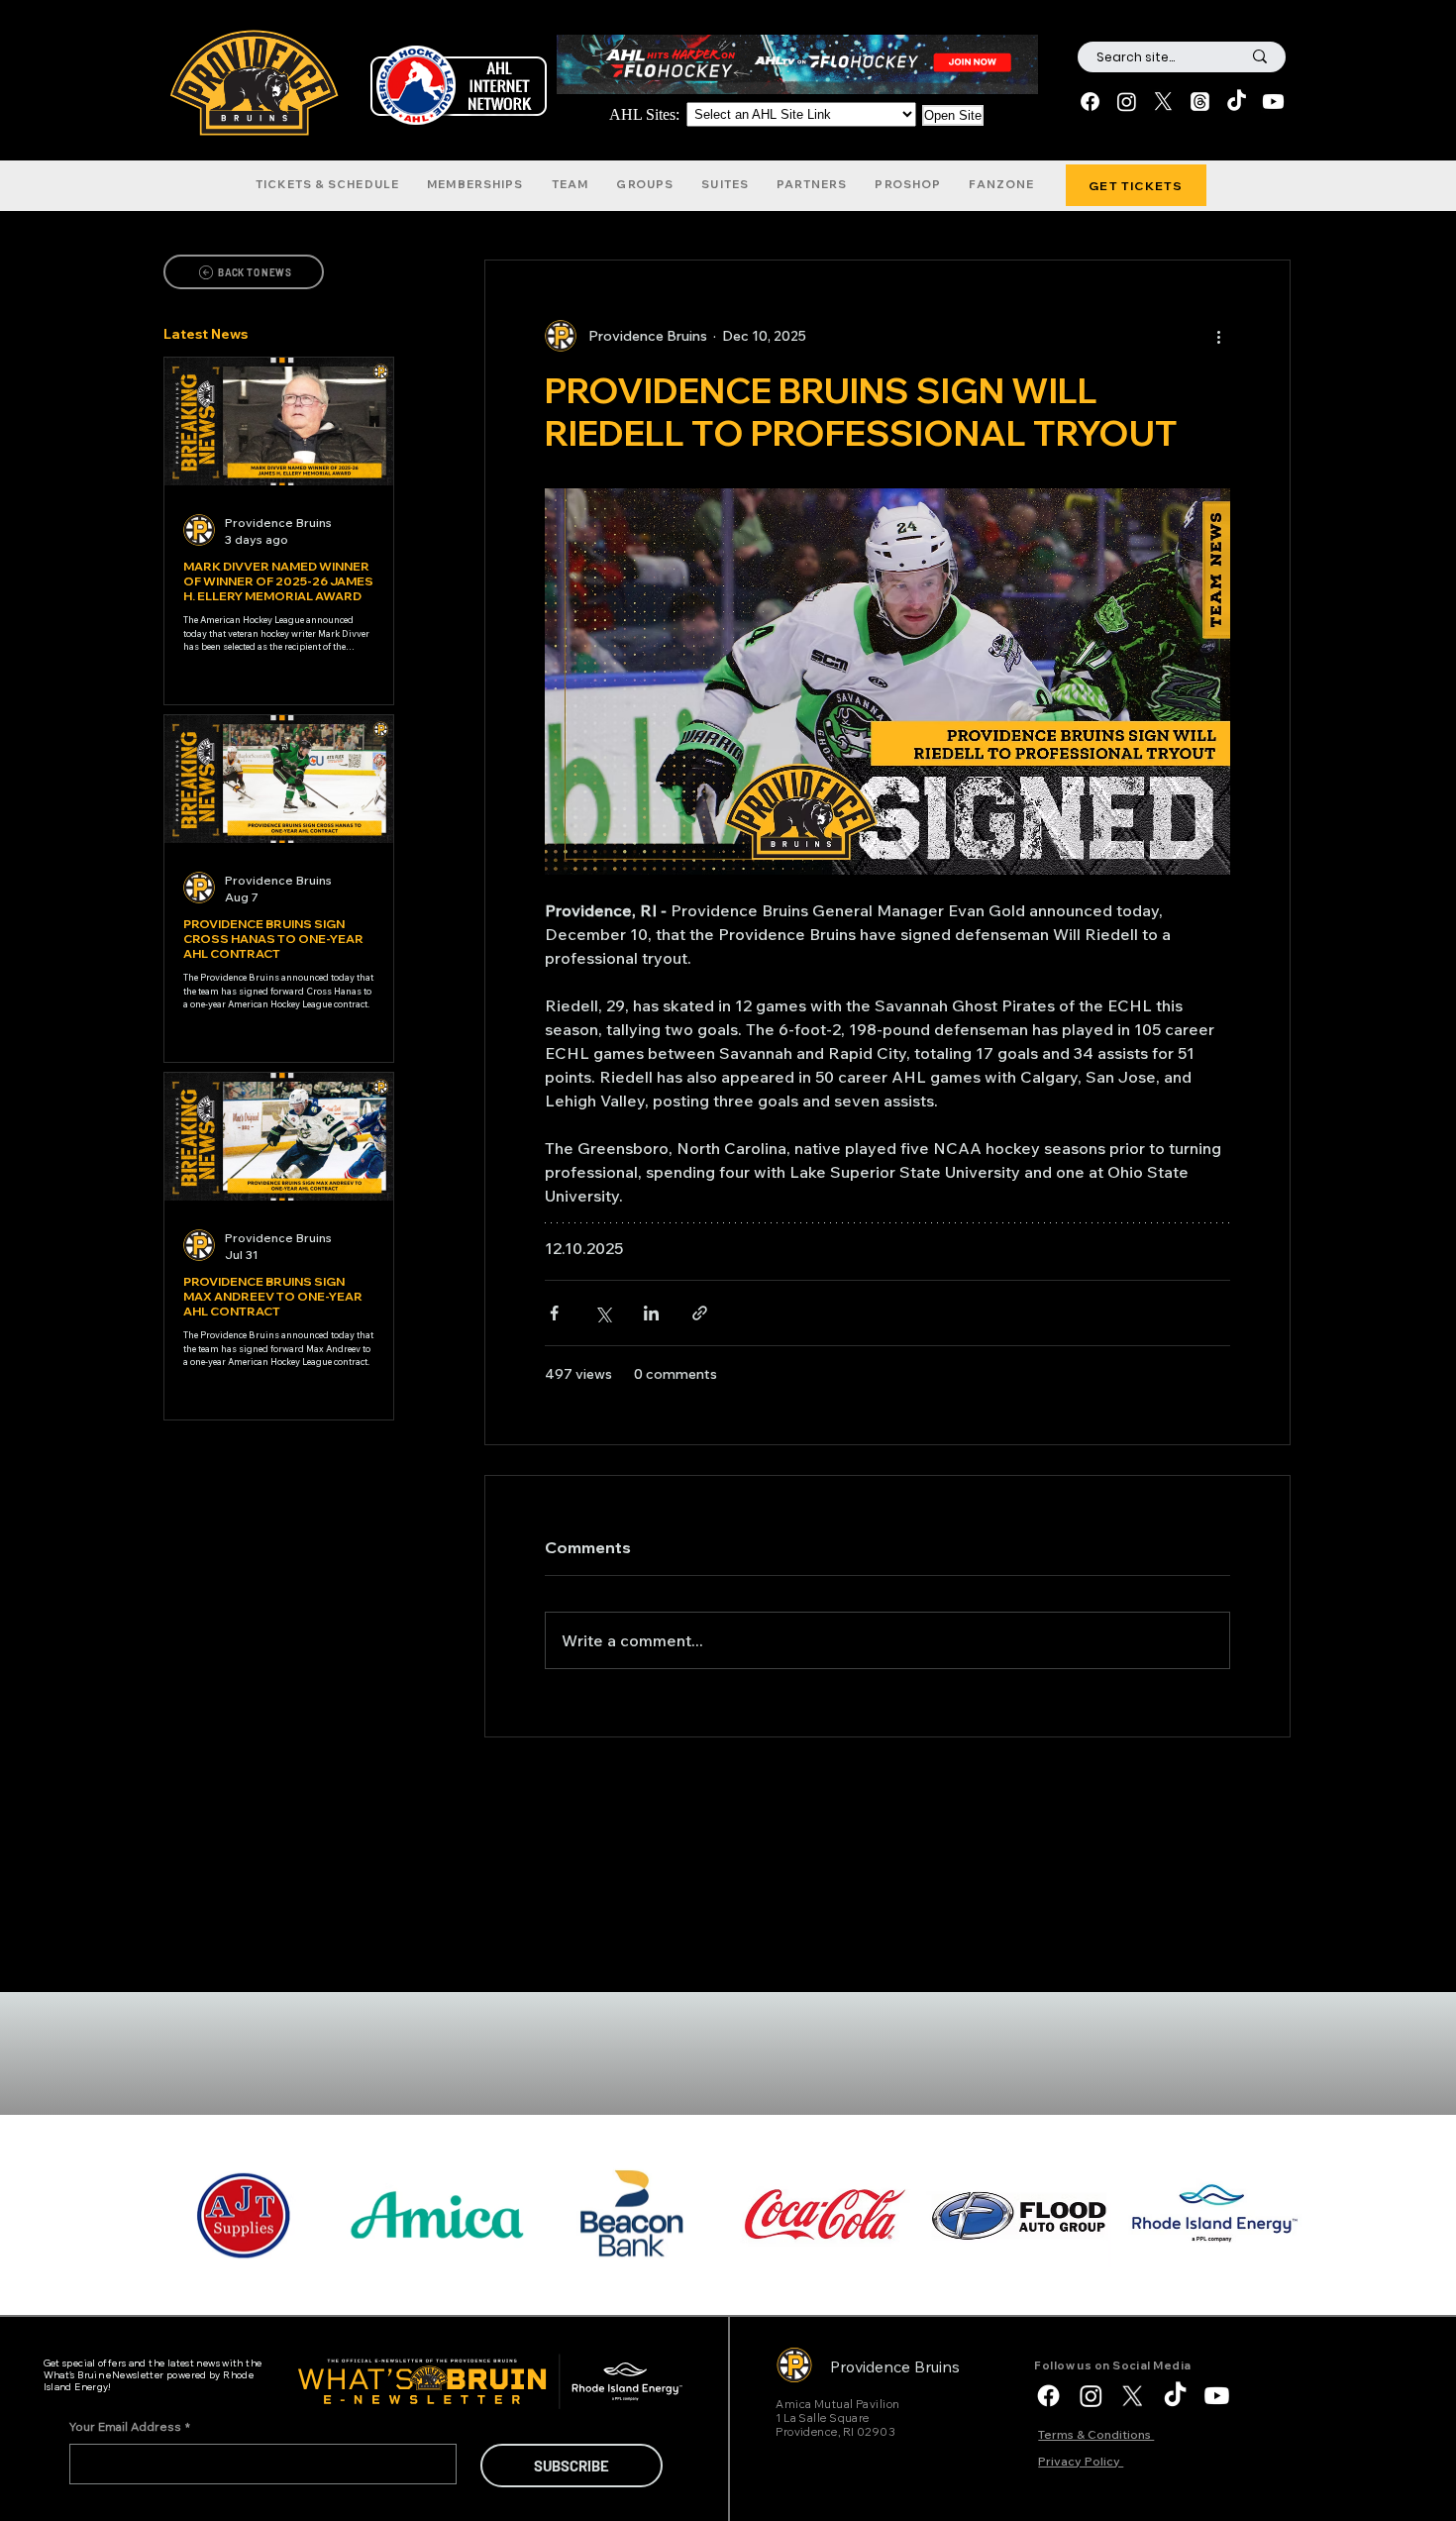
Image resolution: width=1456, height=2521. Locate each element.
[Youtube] (1273, 102)
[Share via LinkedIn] (651, 1313)
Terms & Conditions (1096, 2434)
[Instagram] (1127, 102)
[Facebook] (1090, 102)
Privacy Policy (1081, 2461)
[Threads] (1200, 102)
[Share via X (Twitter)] (603, 1313)
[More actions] (1218, 336)
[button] (327, 184)
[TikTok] (1237, 102)
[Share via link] (700, 1313)
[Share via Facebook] (554, 1313)
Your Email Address (130, 2426)
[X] (1163, 102)
